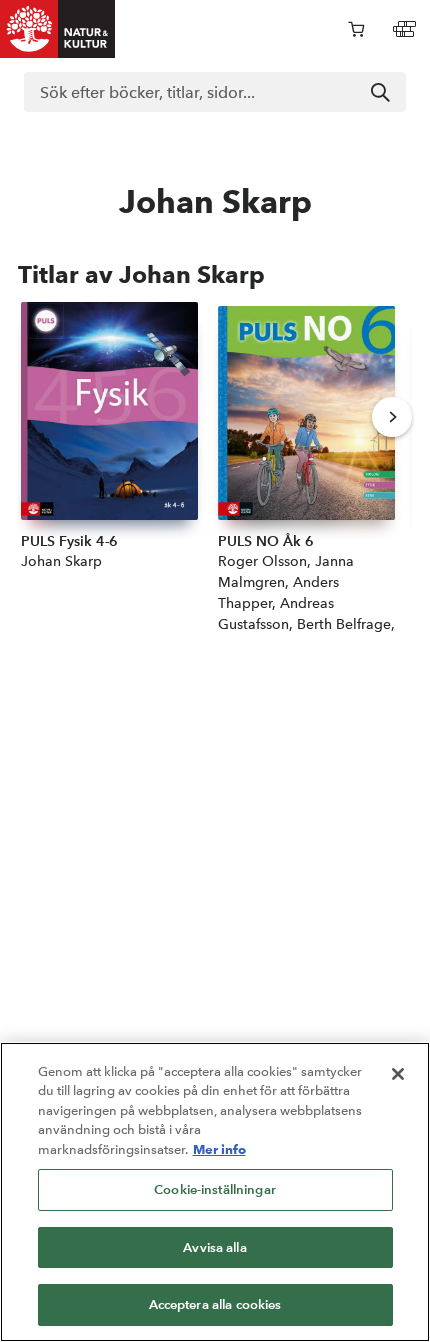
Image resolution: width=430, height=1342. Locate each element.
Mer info (219, 1149)
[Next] (392, 417)
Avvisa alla (214, 1247)
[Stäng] (398, 1074)
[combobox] (215, 92)
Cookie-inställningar (215, 1189)
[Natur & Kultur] (58, 29)
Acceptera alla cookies (215, 1304)
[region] (215, 1192)
